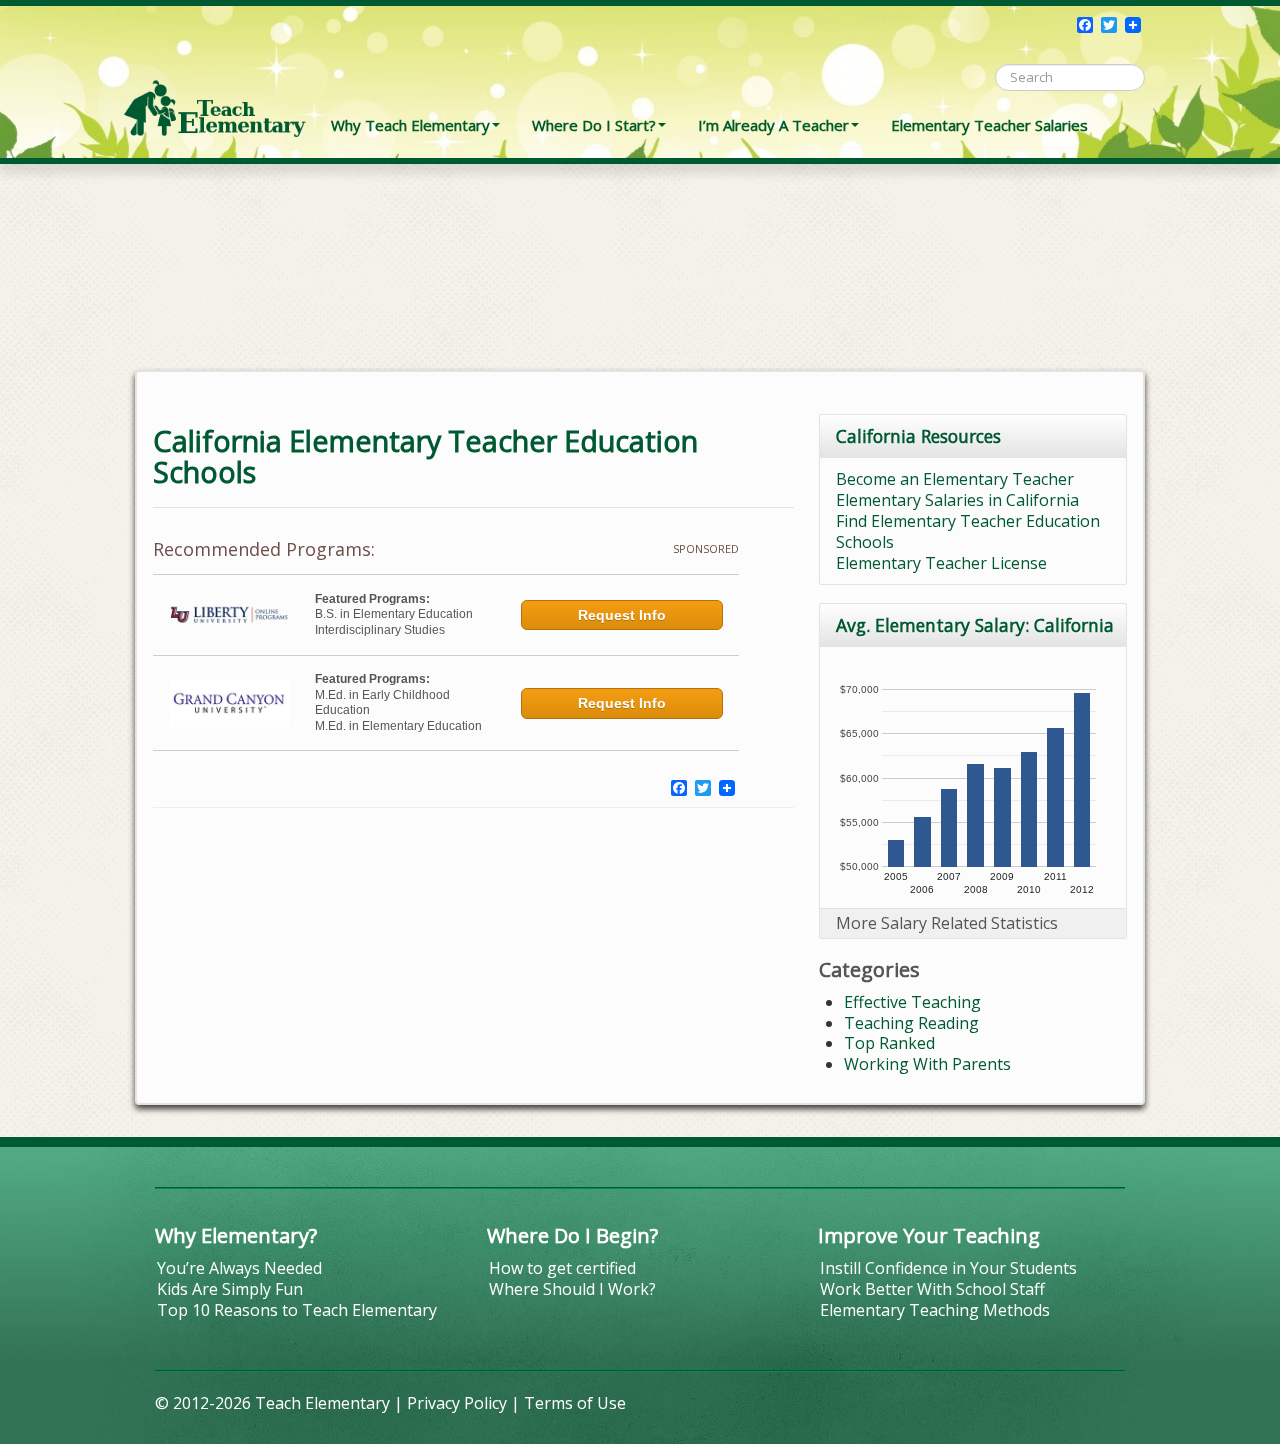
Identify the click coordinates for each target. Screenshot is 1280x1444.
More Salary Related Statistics (947, 923)
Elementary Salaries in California (957, 500)
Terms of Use (575, 1403)
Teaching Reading (911, 1023)
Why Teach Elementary (410, 125)
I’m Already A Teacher (773, 125)
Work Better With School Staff (932, 1289)
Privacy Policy (457, 1403)
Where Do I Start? (594, 125)
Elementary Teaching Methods (935, 1310)
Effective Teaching (912, 1002)
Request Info (622, 615)
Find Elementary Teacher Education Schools (968, 531)
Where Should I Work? (572, 1289)
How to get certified (562, 1268)
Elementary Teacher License (941, 563)
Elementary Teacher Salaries (989, 125)
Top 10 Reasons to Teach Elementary (297, 1310)
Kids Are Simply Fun (230, 1289)
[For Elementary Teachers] (215, 75)
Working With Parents (927, 1064)
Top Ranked (889, 1043)
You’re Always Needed (239, 1268)
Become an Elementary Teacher (955, 479)
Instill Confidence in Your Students (948, 1268)
